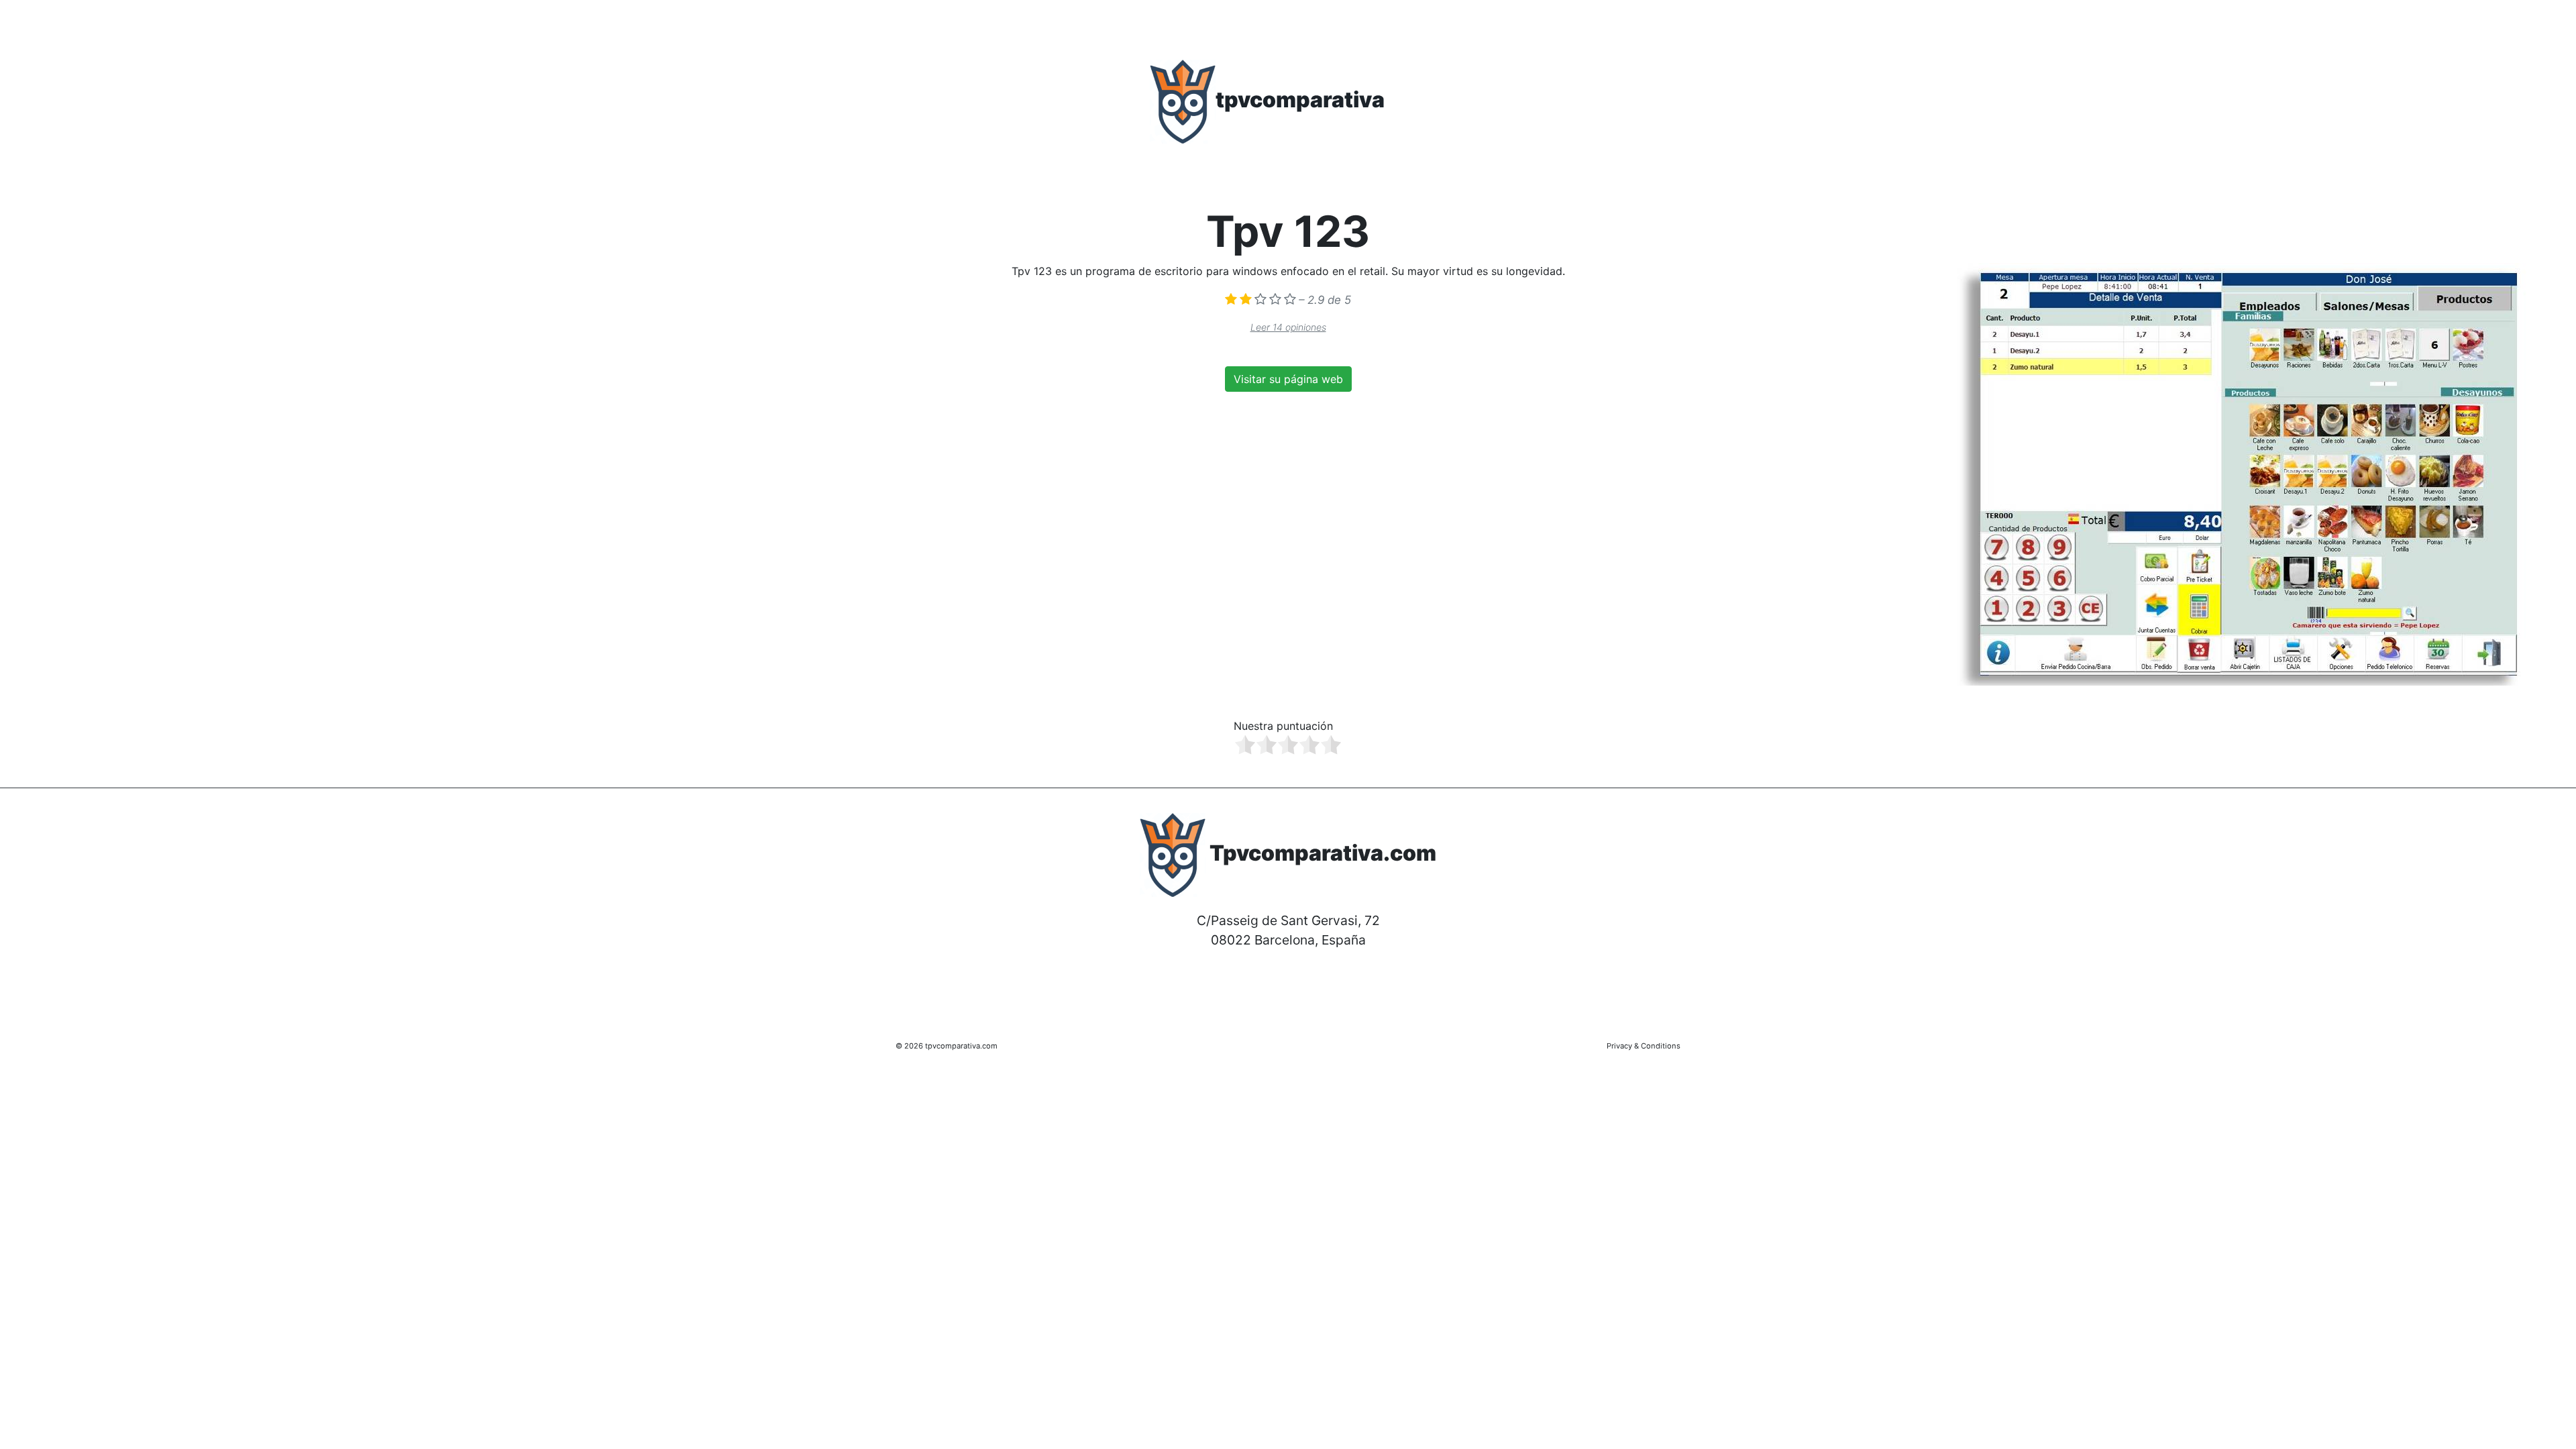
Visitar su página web (1288, 379)
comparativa (1300, 100)
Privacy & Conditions (1644, 1046)
